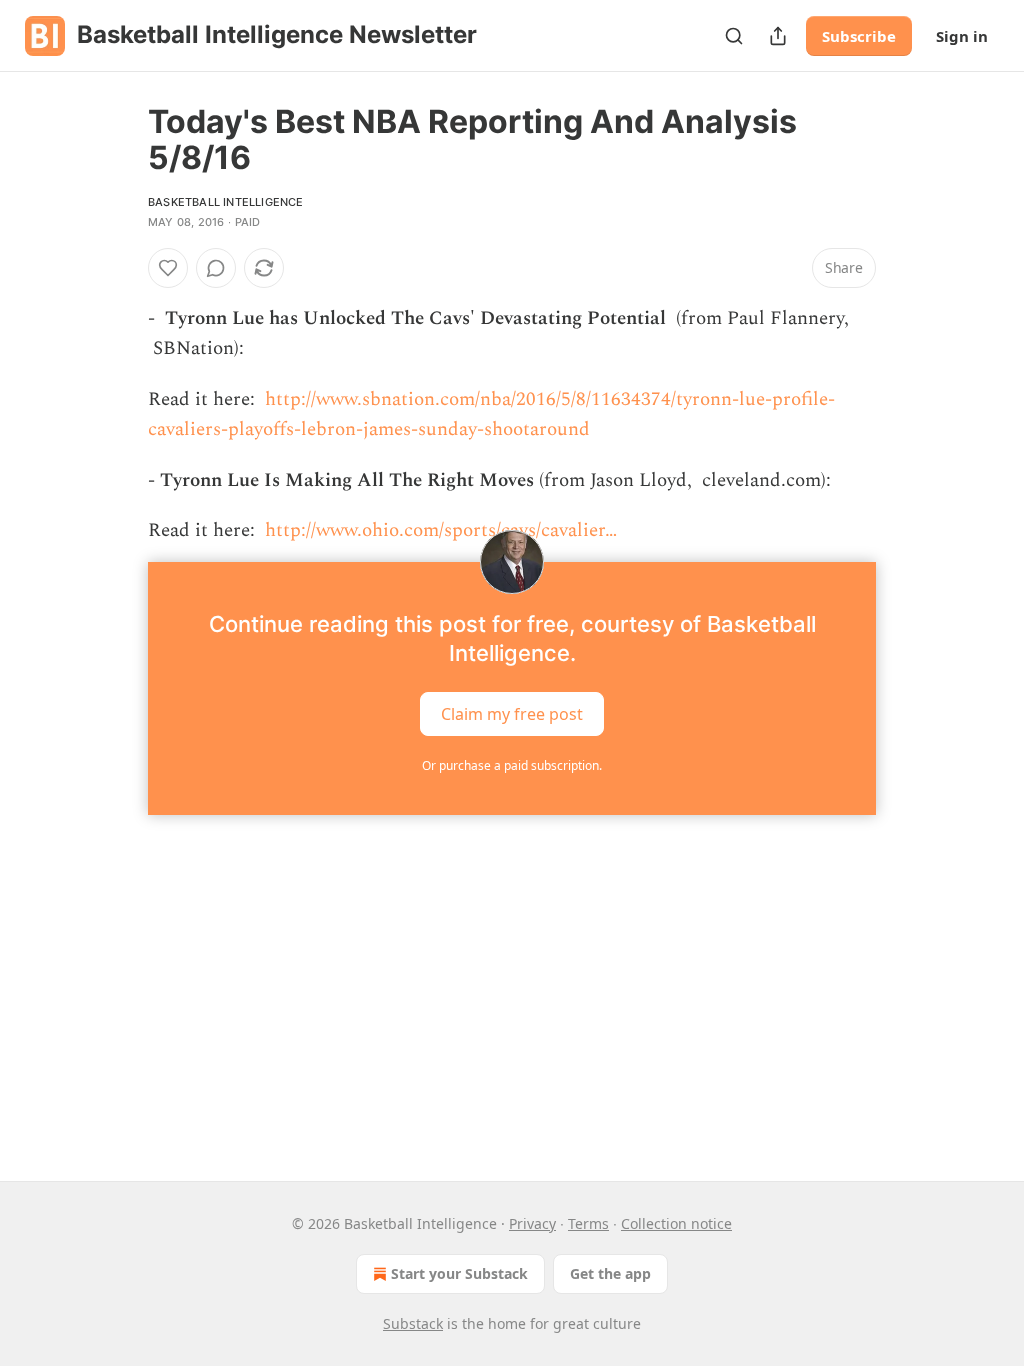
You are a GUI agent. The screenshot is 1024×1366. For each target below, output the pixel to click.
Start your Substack (459, 1273)
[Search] (734, 36)
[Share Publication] (778, 36)
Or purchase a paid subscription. (512, 765)
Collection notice (676, 1223)
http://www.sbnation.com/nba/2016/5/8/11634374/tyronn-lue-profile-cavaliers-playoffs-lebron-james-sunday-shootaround (491, 414)
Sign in (962, 36)
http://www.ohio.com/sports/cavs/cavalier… (441, 530)
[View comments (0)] (216, 268)
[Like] (168, 268)
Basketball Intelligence (226, 202)
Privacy (532, 1223)
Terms (588, 1223)
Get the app (610, 1273)
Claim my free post (512, 714)
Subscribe (859, 36)
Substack (413, 1323)
